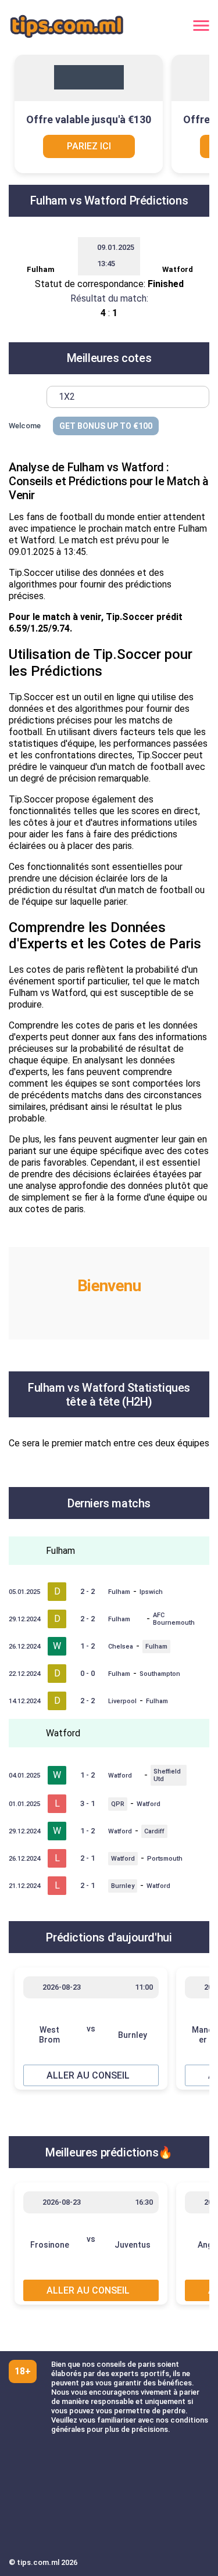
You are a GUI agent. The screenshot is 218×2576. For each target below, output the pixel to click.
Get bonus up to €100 (106, 426)
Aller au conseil (88, 2075)
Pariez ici (89, 146)
